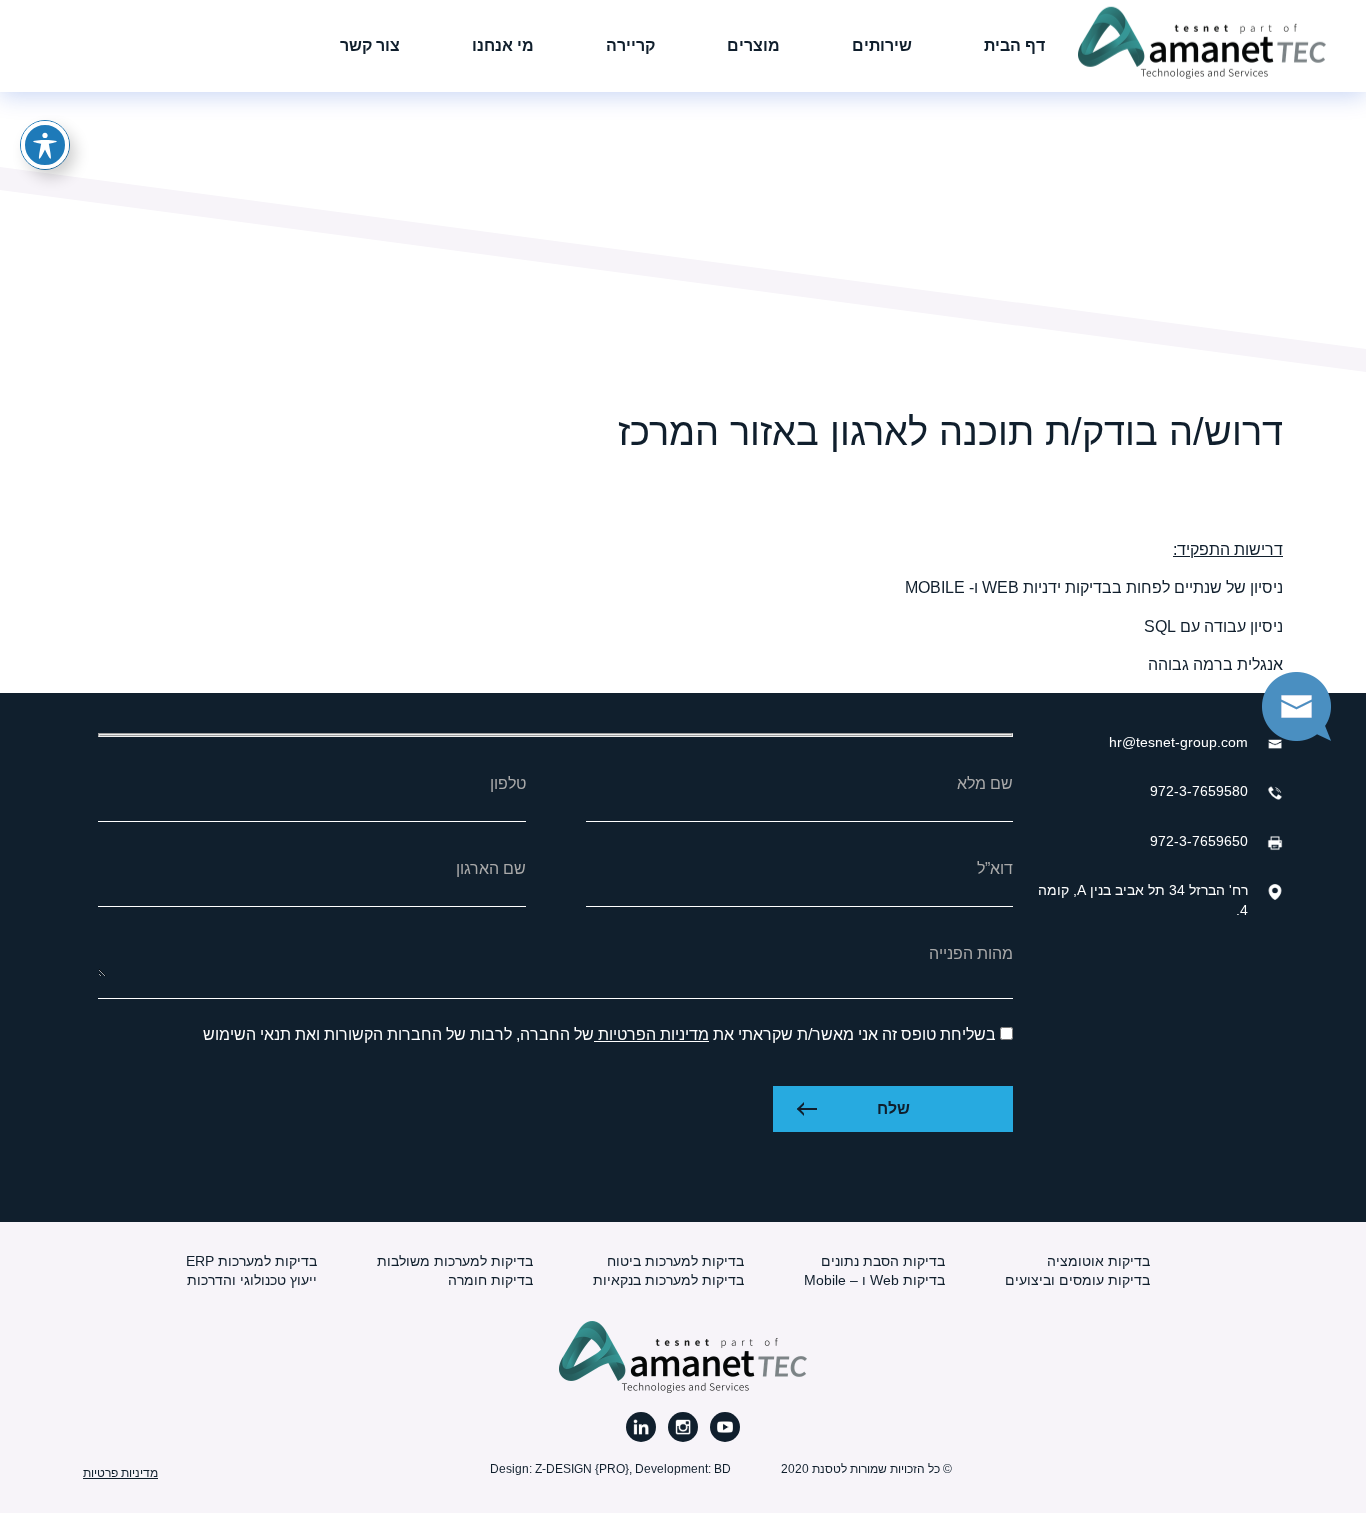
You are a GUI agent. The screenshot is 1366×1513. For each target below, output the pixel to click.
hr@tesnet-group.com (1178, 742)
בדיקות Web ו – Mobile (874, 1280)
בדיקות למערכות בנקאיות (668, 1280)
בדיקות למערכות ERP (251, 1261)
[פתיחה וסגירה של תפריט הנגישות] (45, 145)
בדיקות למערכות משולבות (455, 1261)
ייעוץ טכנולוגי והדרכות (252, 1280)
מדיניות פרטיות (120, 1473)
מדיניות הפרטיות (651, 1034)
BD (722, 1469)
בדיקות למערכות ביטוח (675, 1261)
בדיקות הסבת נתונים (883, 1261)
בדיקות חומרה (490, 1280)
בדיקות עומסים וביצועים (1077, 1280)
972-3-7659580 (1199, 791)
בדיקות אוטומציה (1098, 1261)
